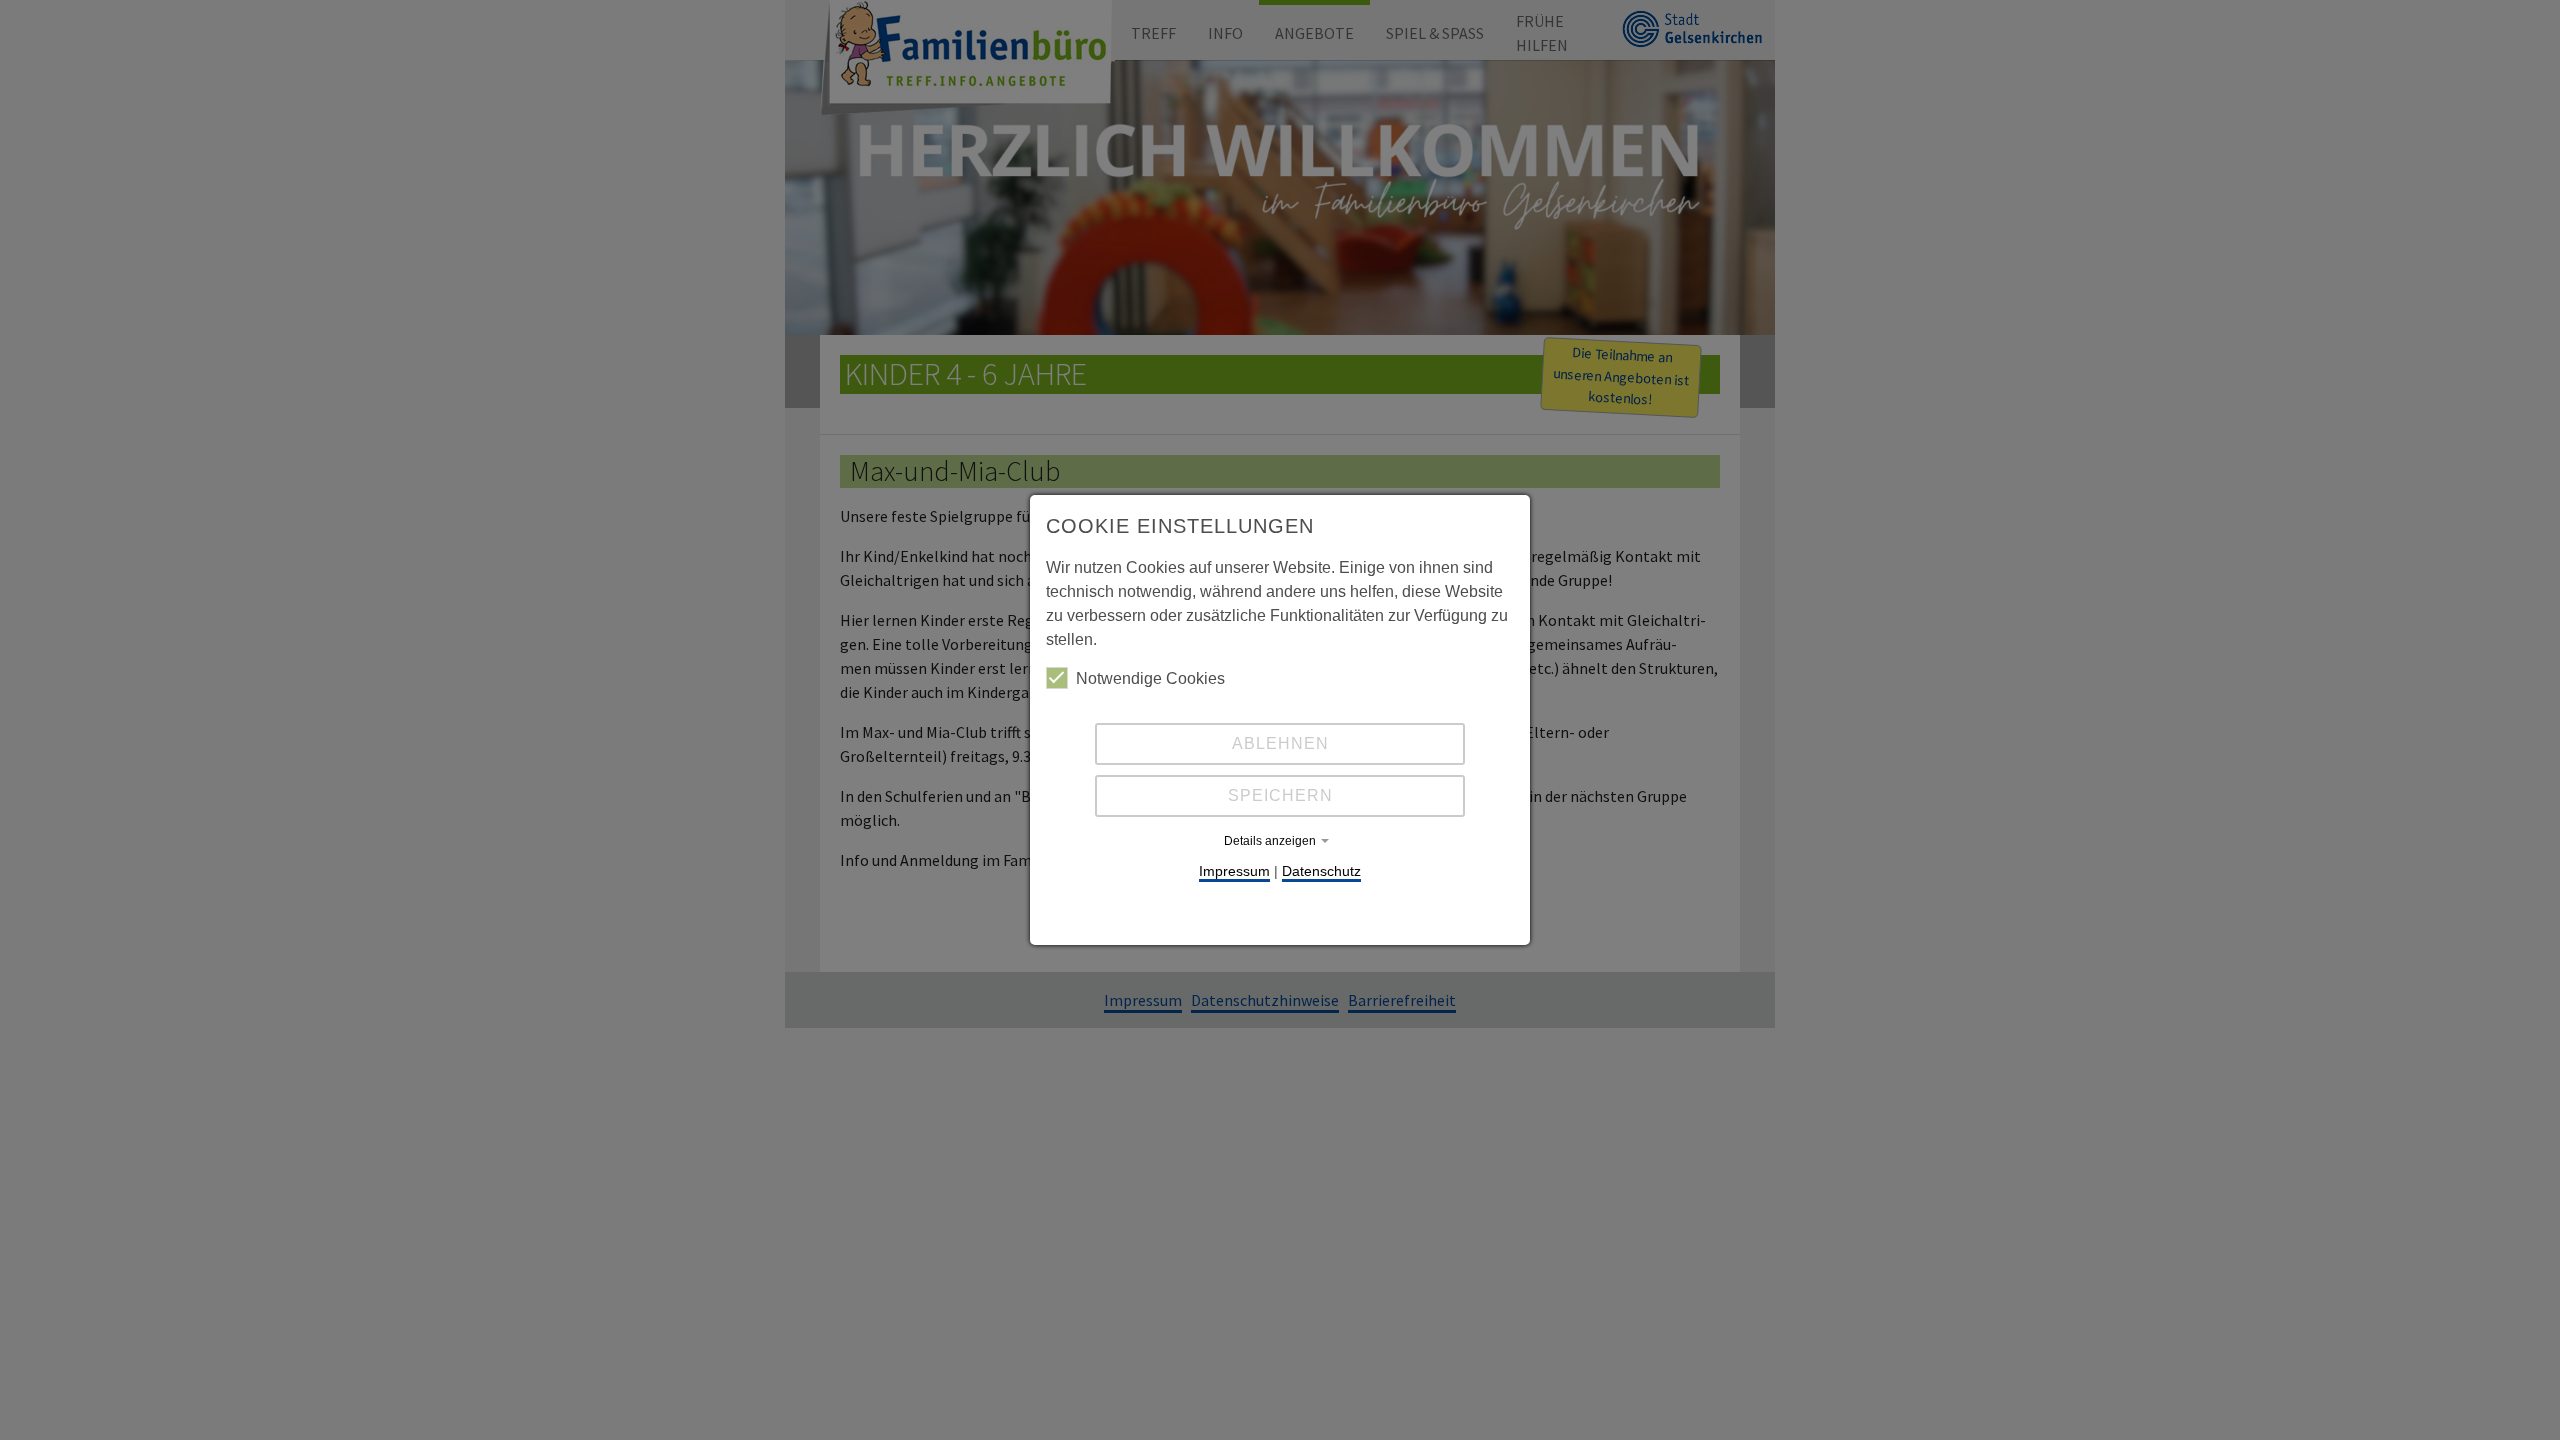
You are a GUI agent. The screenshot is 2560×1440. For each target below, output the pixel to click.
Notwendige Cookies (1150, 678)
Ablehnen (1280, 743)
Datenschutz (1321, 871)
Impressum (1234, 871)
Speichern (1280, 795)
